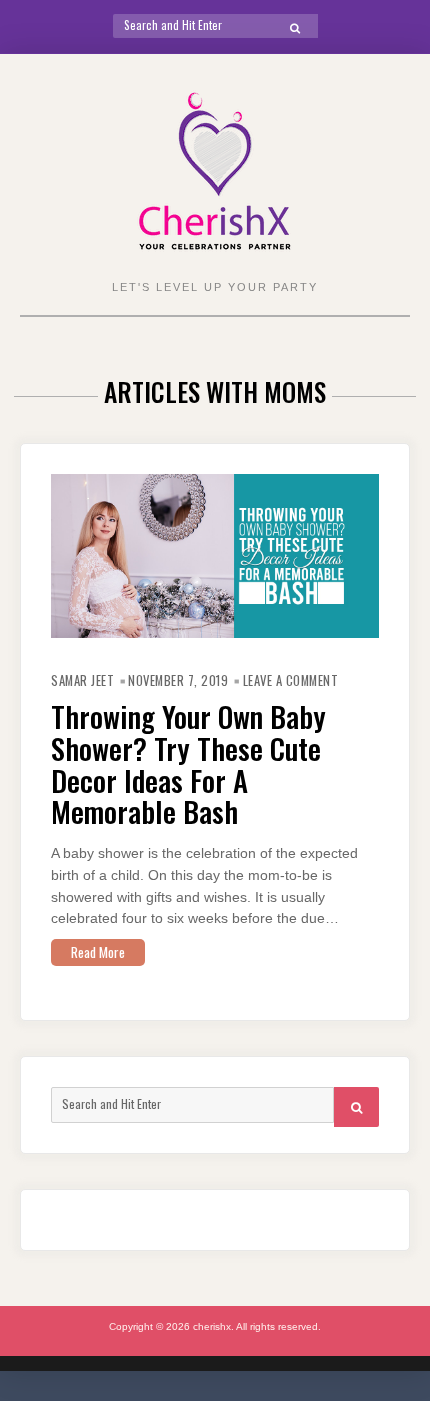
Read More (98, 952)
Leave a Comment (291, 680)
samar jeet (82, 680)
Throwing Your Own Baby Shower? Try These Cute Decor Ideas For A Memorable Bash (188, 763)
